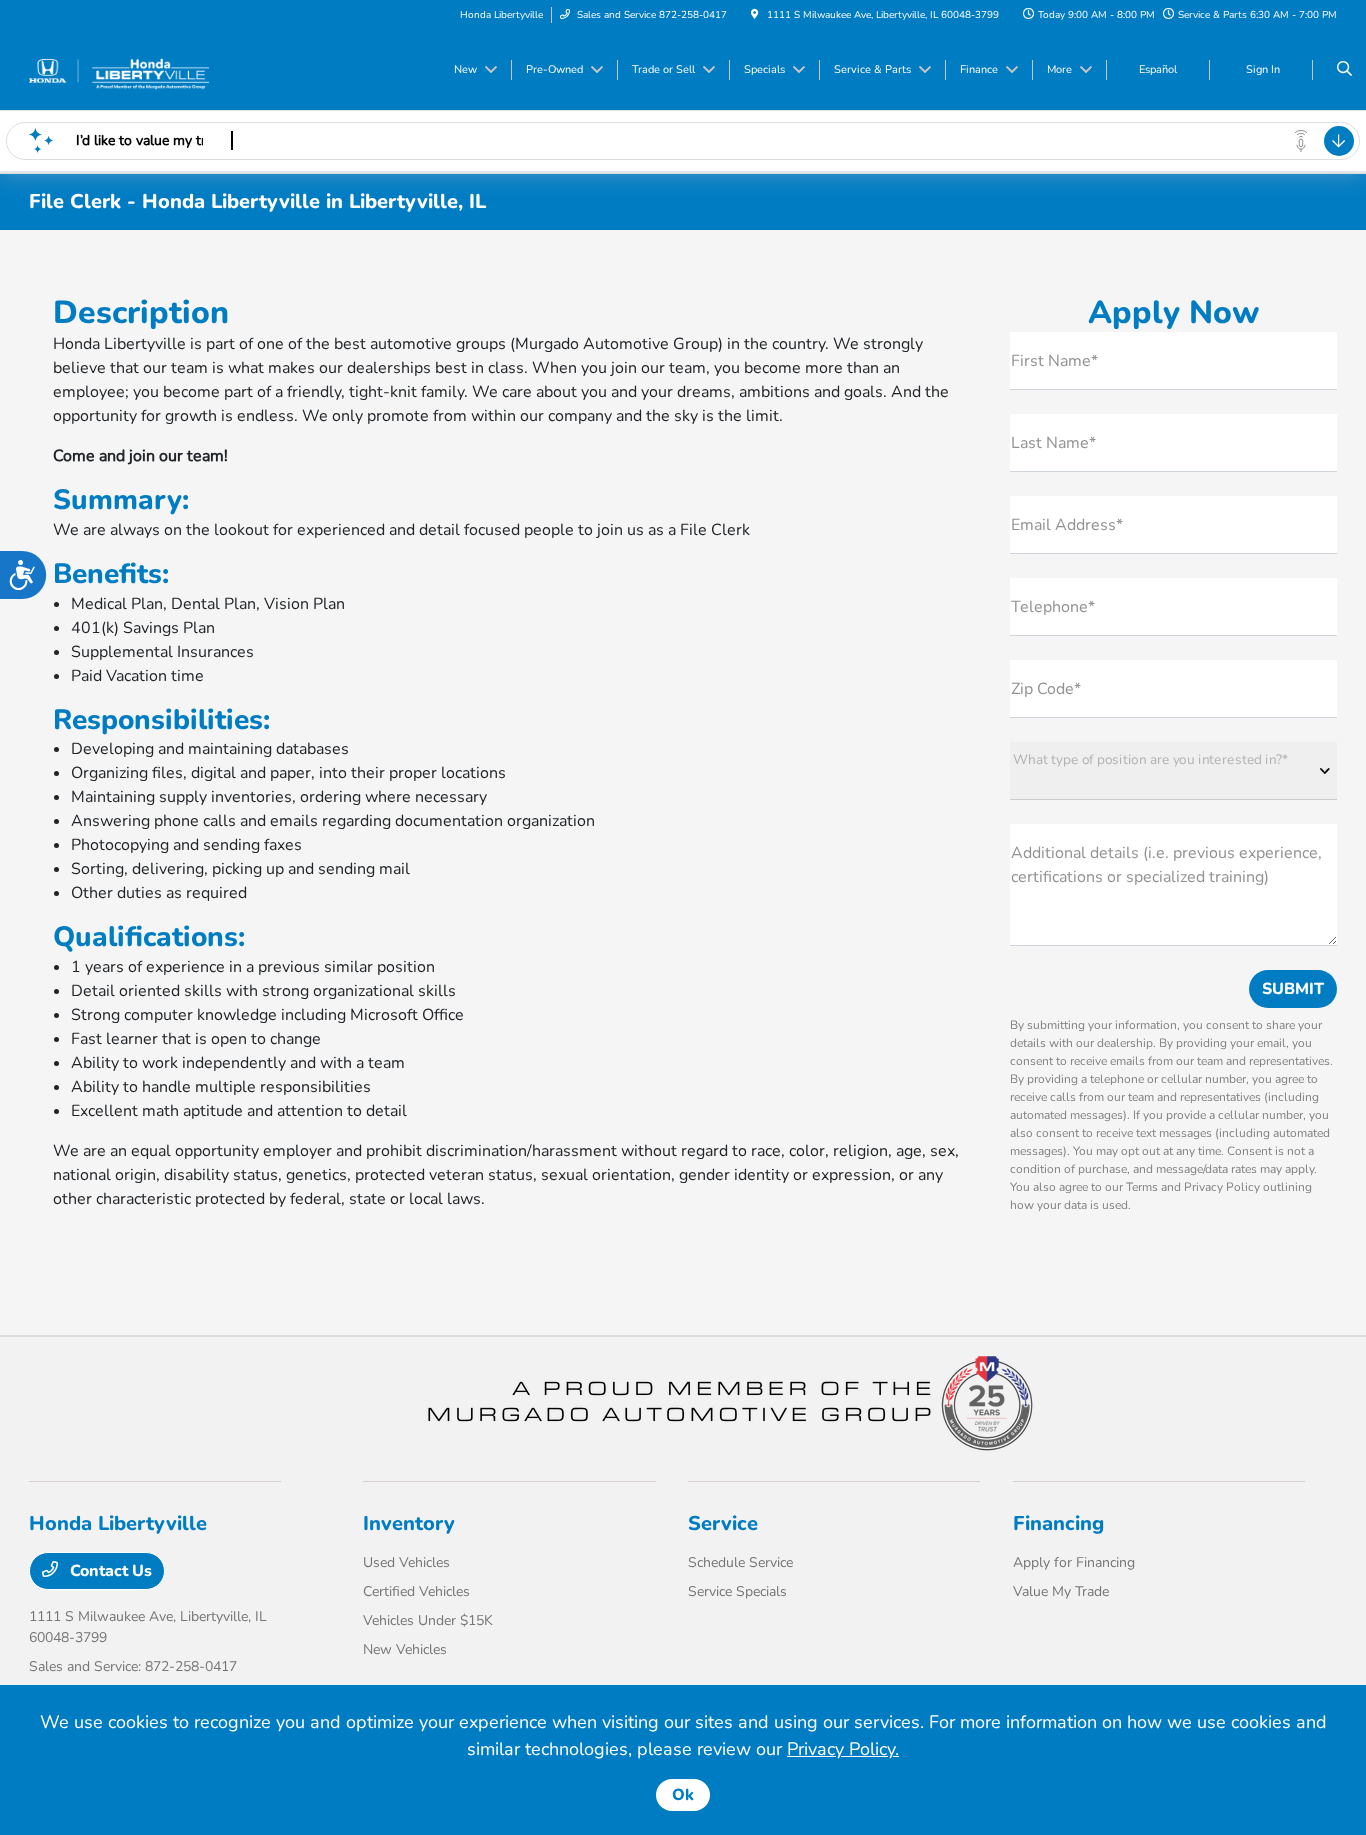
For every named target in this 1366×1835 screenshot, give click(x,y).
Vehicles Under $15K (428, 1620)
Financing (1058, 1523)
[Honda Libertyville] (119, 69)
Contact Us (109, 1571)
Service (723, 1523)
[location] (755, 15)
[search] (1344, 70)
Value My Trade (1061, 1591)
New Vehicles (405, 1649)
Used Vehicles (406, 1562)
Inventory (409, 1523)
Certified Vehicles (416, 1591)
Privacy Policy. (843, 1749)
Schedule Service (740, 1562)
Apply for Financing (1074, 1562)
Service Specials (737, 1591)
